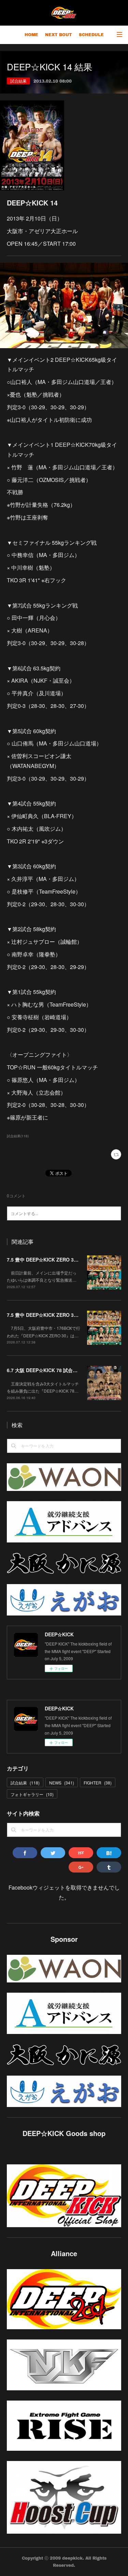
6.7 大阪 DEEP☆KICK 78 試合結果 (45, 1370)
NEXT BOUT (59, 35)
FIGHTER (98, 1783)
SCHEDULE (91, 35)
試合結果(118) (18, 1136)
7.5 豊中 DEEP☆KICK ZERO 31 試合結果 (52, 1259)
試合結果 (18, 81)
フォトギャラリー (32, 1794)
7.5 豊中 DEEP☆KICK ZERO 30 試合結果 (52, 1315)
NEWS (62, 1783)
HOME (31, 35)
